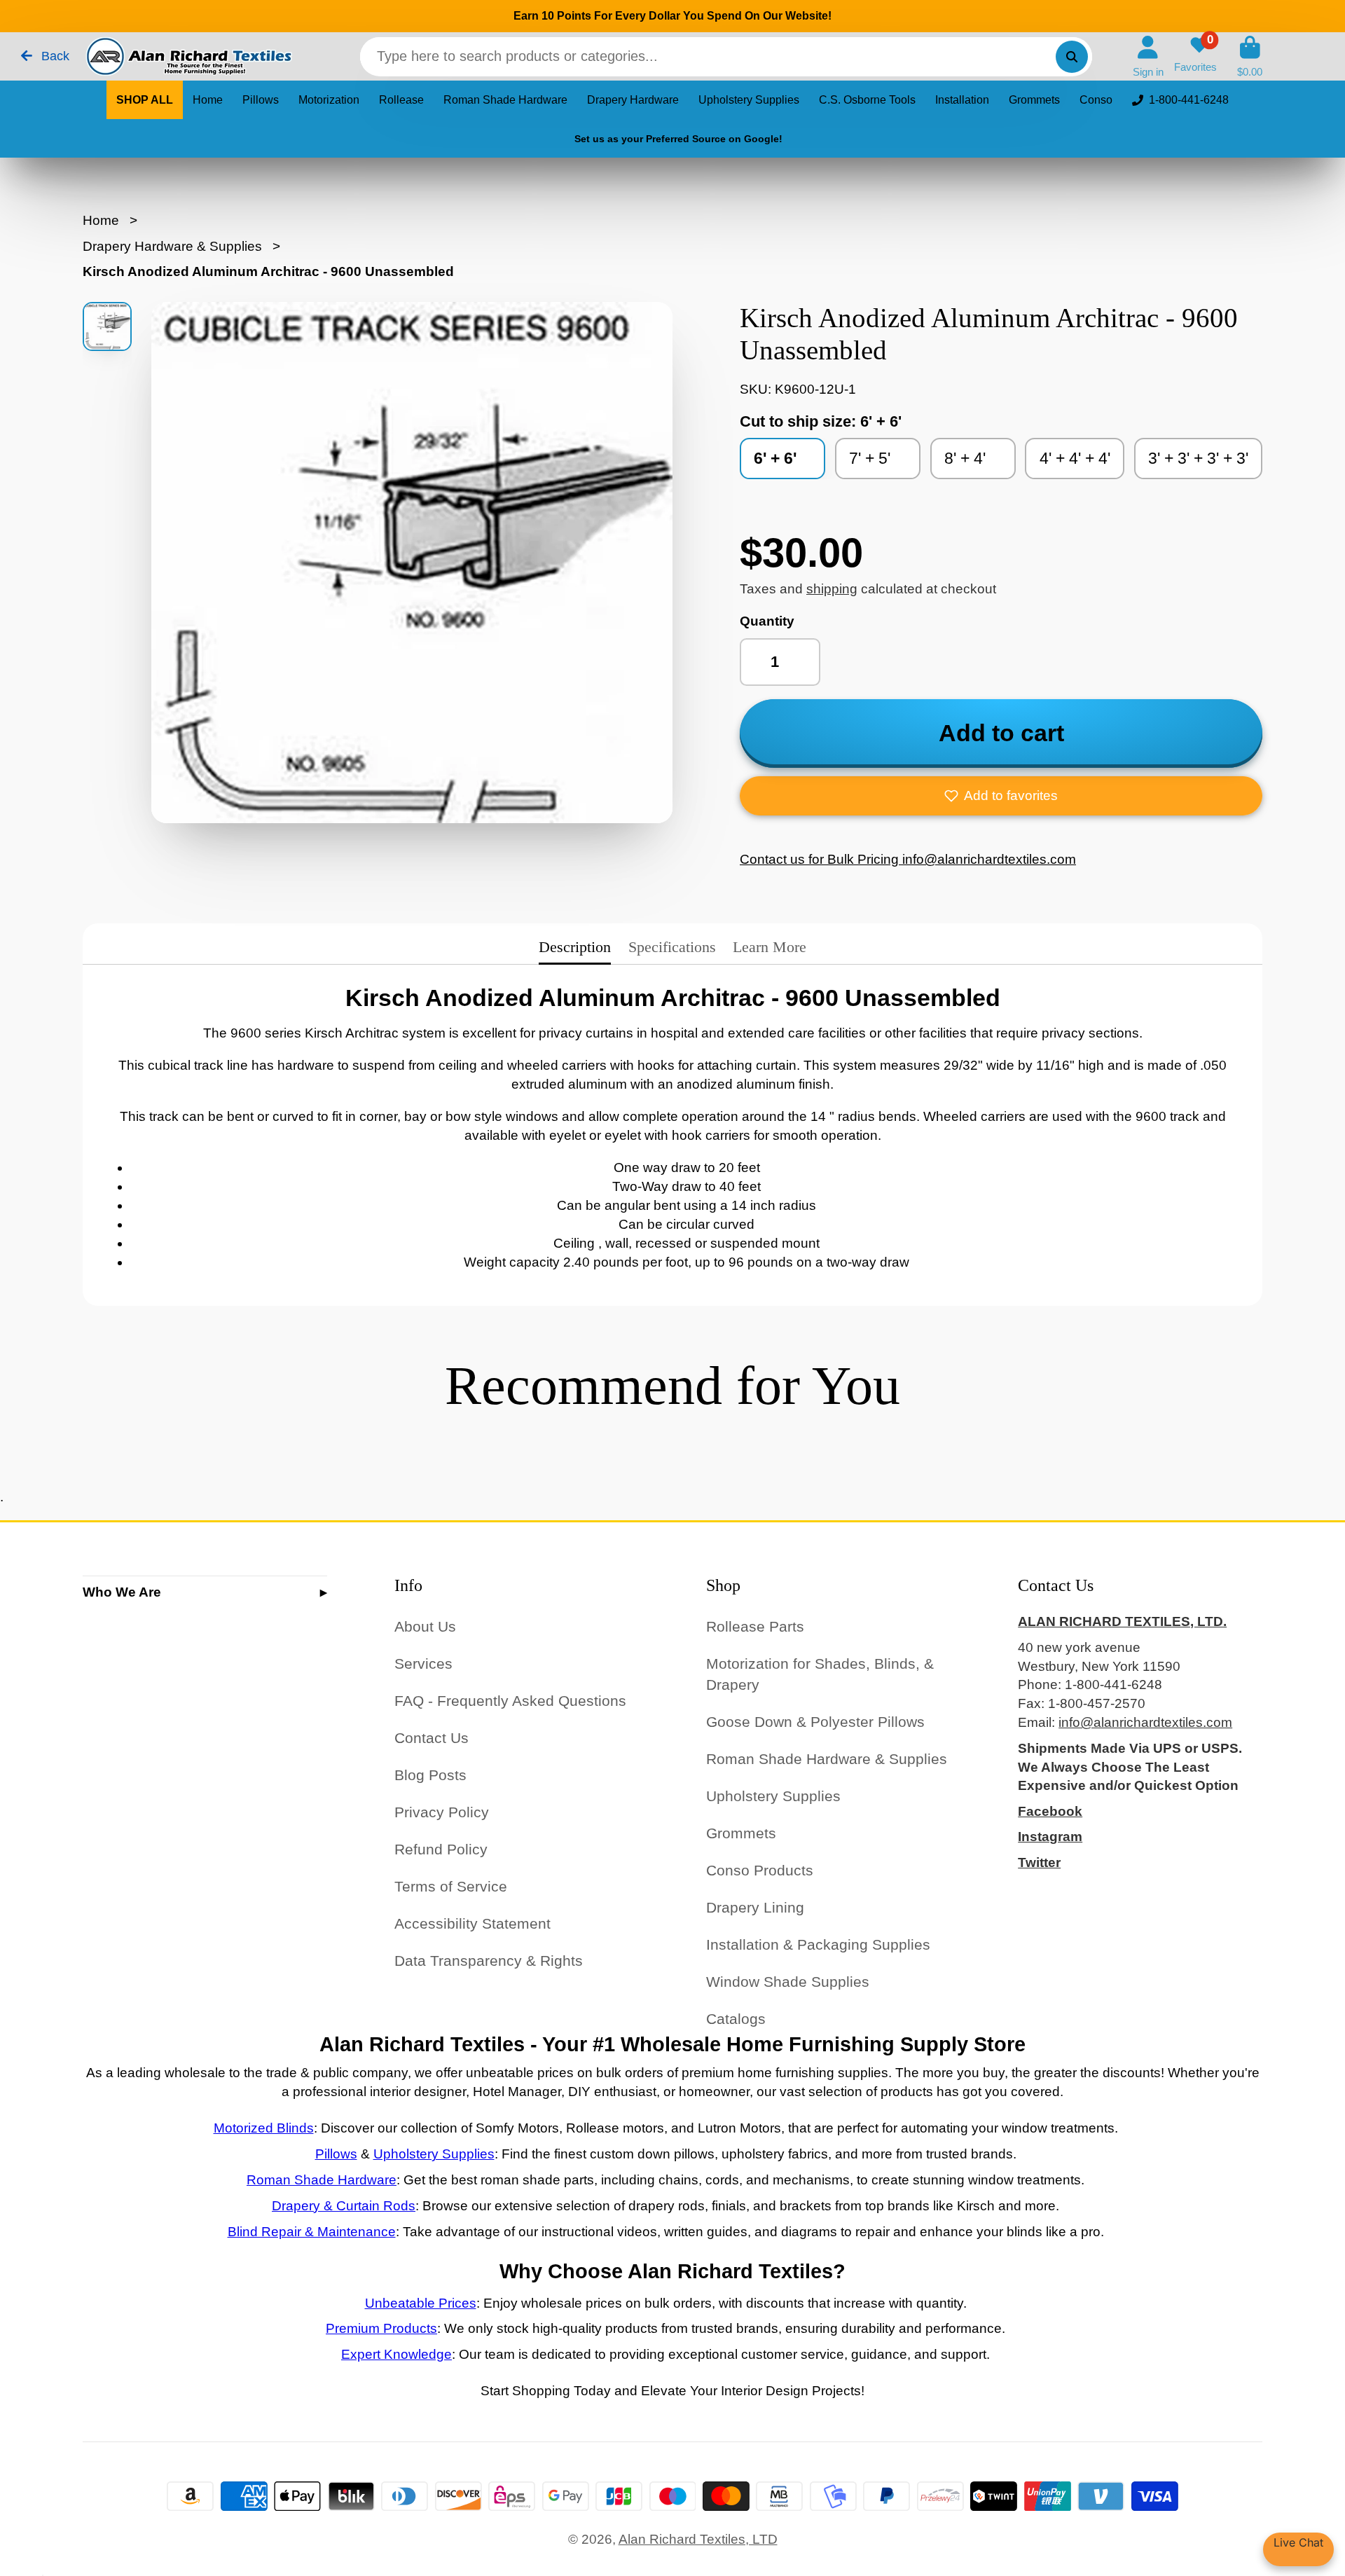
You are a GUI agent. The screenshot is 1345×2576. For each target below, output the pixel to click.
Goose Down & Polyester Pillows (815, 1722)
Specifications (672, 947)
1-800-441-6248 (1189, 100)
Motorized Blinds (264, 2128)
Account (1148, 57)
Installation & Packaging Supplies (818, 1944)
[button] (1001, 796)
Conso (1096, 100)
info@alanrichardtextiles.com (1145, 1722)
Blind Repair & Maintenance (312, 2232)
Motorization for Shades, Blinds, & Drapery (820, 1674)
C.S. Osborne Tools (867, 100)
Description (575, 947)
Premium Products (381, 2328)
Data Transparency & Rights (489, 1961)
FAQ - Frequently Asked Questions (510, 1701)
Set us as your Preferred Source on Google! (678, 139)
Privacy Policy (442, 1812)
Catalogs (736, 2019)
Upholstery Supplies (749, 100)
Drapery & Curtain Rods (344, 2206)
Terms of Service (451, 1886)
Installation (962, 100)
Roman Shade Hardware (505, 100)
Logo (188, 56)
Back (54, 56)
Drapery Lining (755, 1907)
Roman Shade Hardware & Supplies (827, 1759)
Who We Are (122, 1592)
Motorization (329, 100)
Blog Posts (430, 1775)
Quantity (767, 621)
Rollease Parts (755, 1626)
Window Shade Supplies (788, 1982)
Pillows (261, 100)
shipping (832, 589)
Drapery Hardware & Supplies (172, 246)
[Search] (1072, 57)
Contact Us (432, 1738)
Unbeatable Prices (421, 2303)
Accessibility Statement (473, 1923)
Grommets (1034, 100)
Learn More (770, 947)
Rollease (401, 100)
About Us (425, 1626)
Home (208, 100)
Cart (1250, 57)
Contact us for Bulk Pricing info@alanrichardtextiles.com (908, 859)
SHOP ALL (145, 100)
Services (423, 1664)
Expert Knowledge (396, 2354)
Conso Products (760, 1870)
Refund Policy (441, 1849)
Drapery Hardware (633, 100)
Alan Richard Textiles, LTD (698, 2539)
